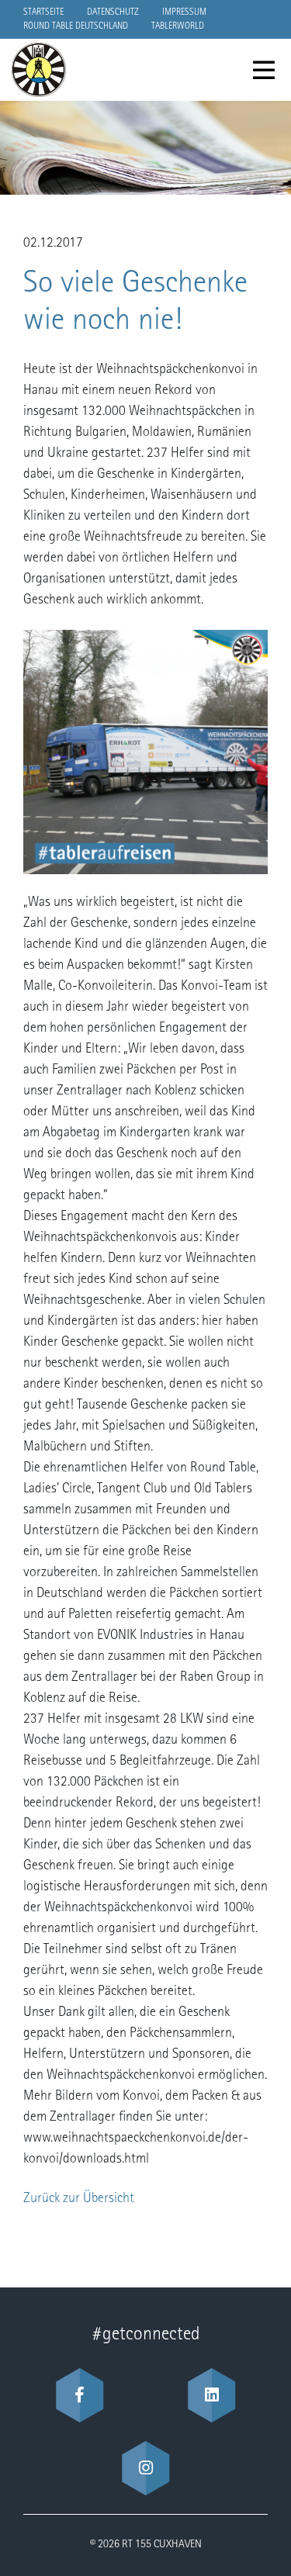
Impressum (184, 12)
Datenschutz (113, 12)
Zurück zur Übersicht (79, 2199)
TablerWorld (178, 26)
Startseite (43, 12)
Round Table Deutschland (76, 26)
